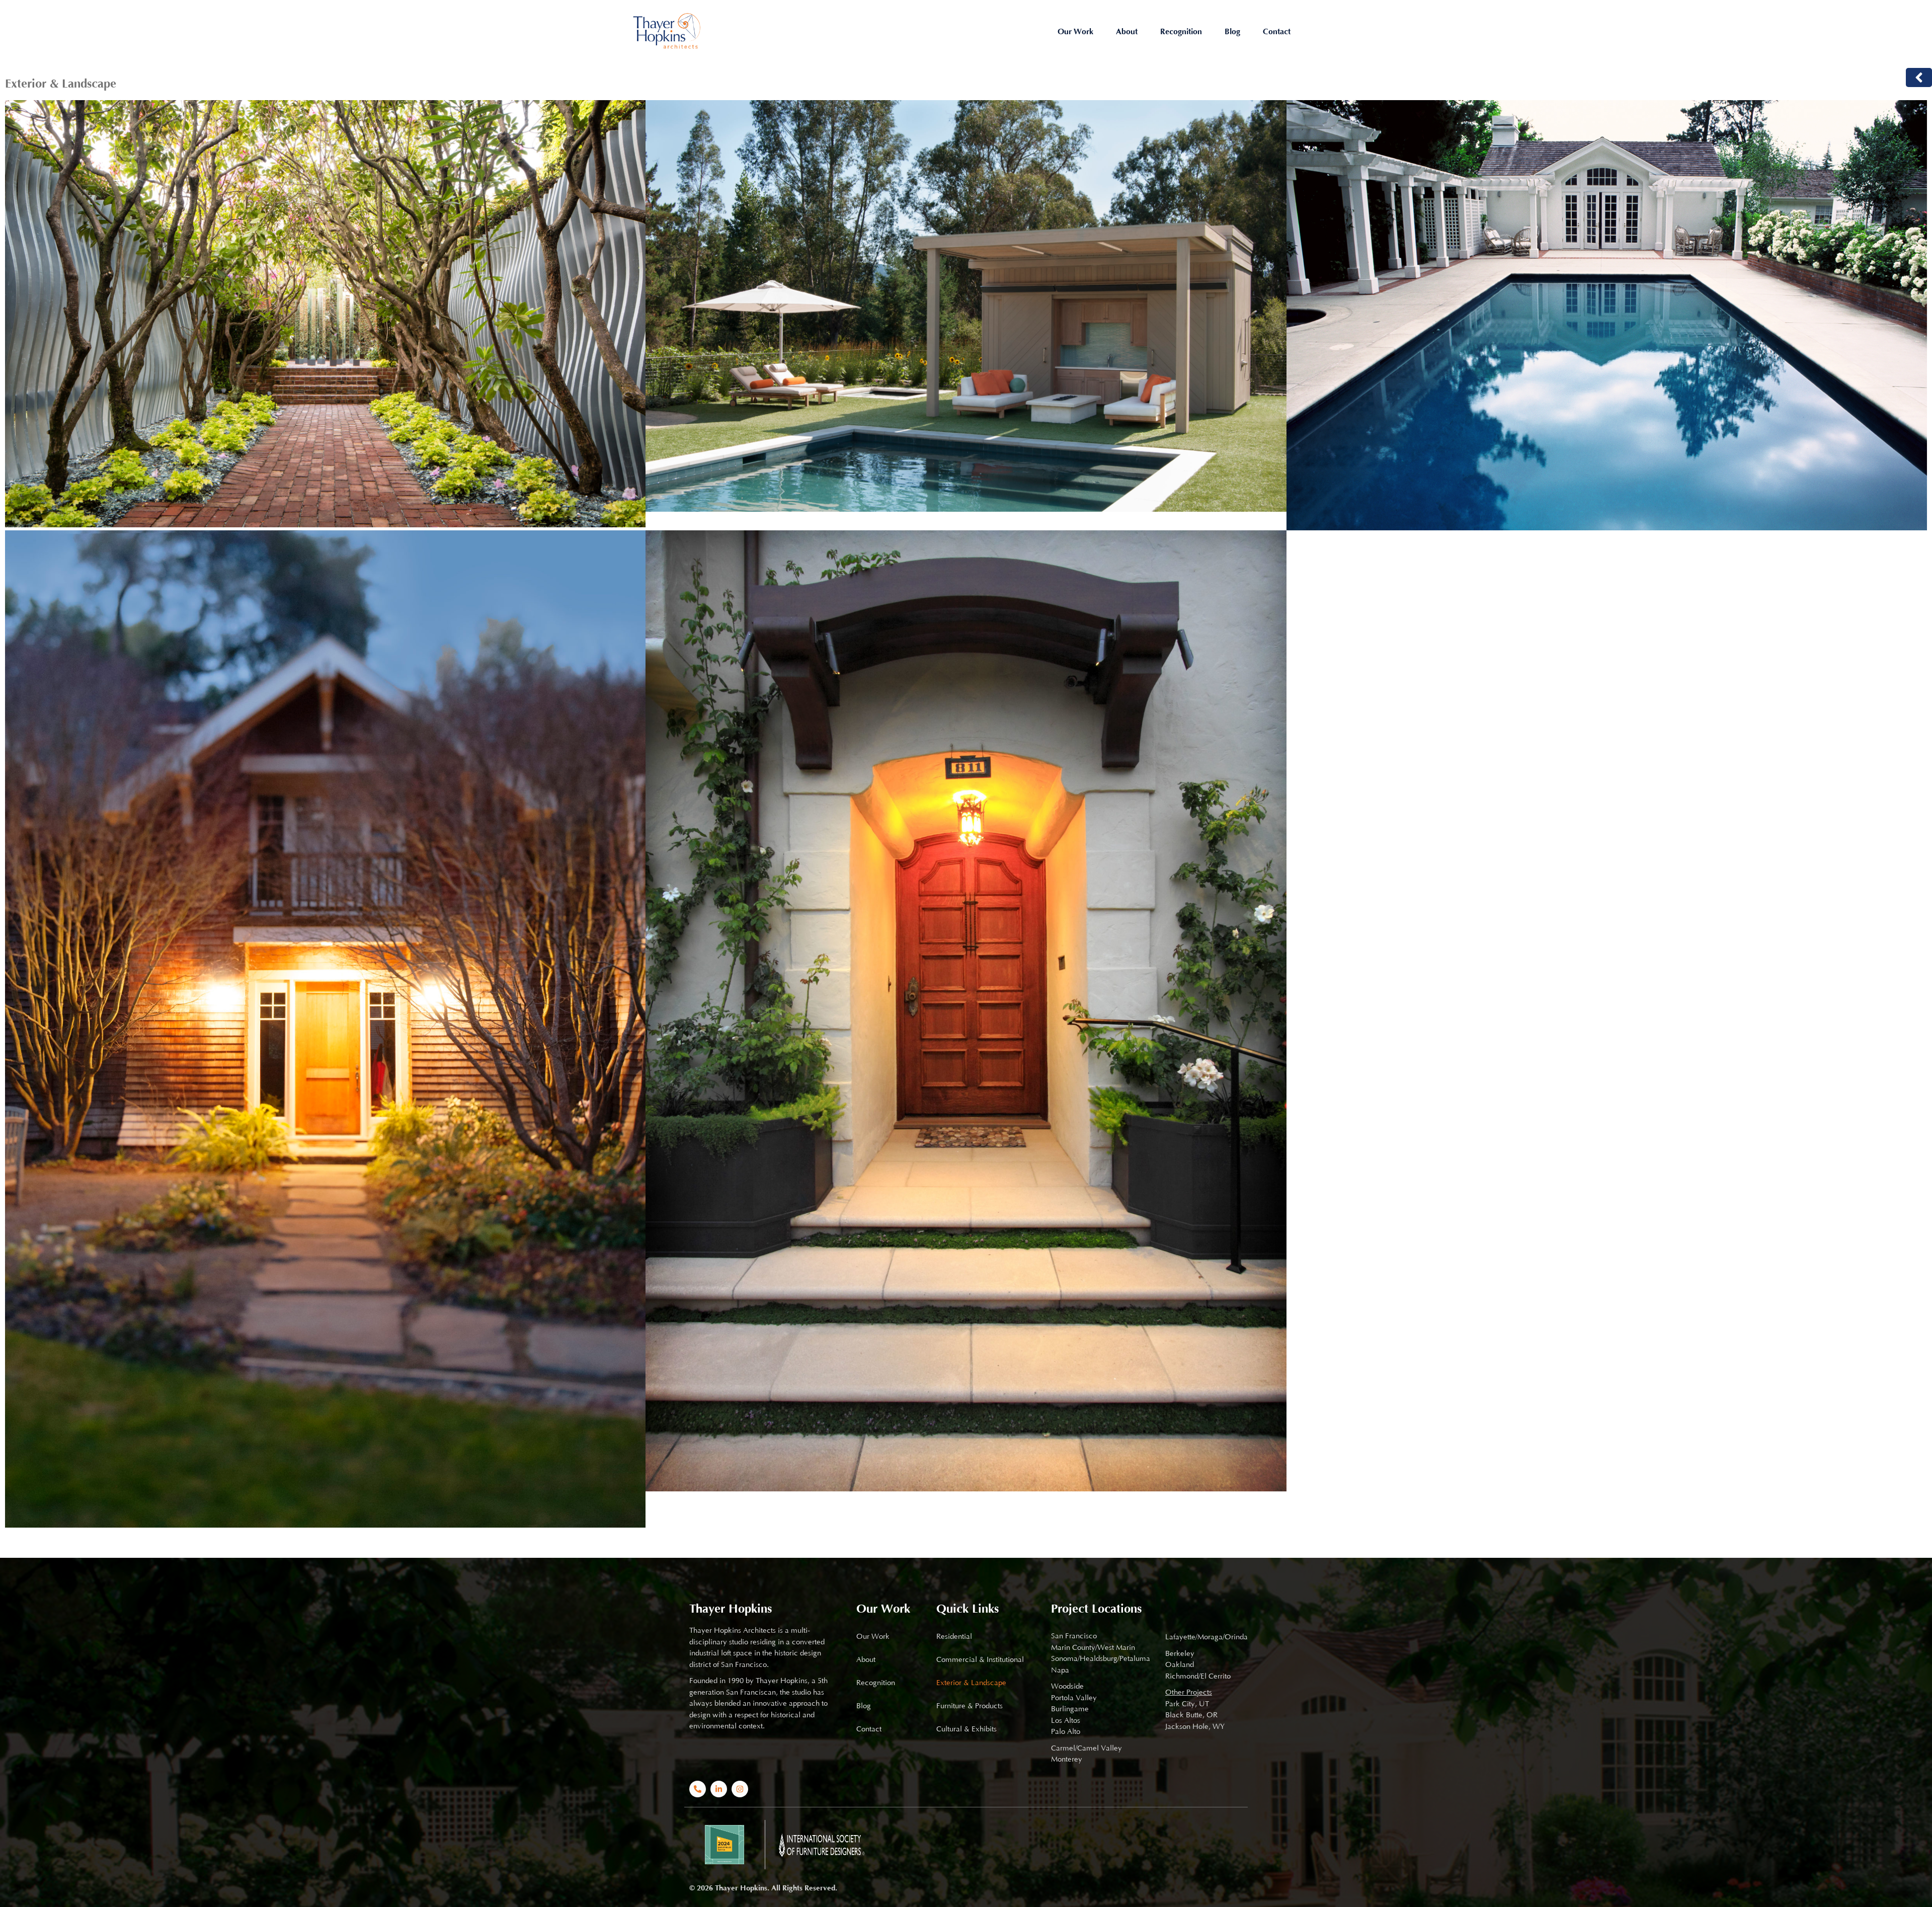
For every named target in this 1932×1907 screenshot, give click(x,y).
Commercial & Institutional (980, 1660)
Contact (1277, 32)
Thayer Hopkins (731, 1609)
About (1127, 32)
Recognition (1181, 32)
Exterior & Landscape (971, 1683)
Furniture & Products (970, 1706)
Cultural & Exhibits (967, 1729)
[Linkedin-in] (719, 1789)
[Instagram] (740, 1789)
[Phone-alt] (698, 1789)
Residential (954, 1637)
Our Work (1075, 32)
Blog (1232, 32)
